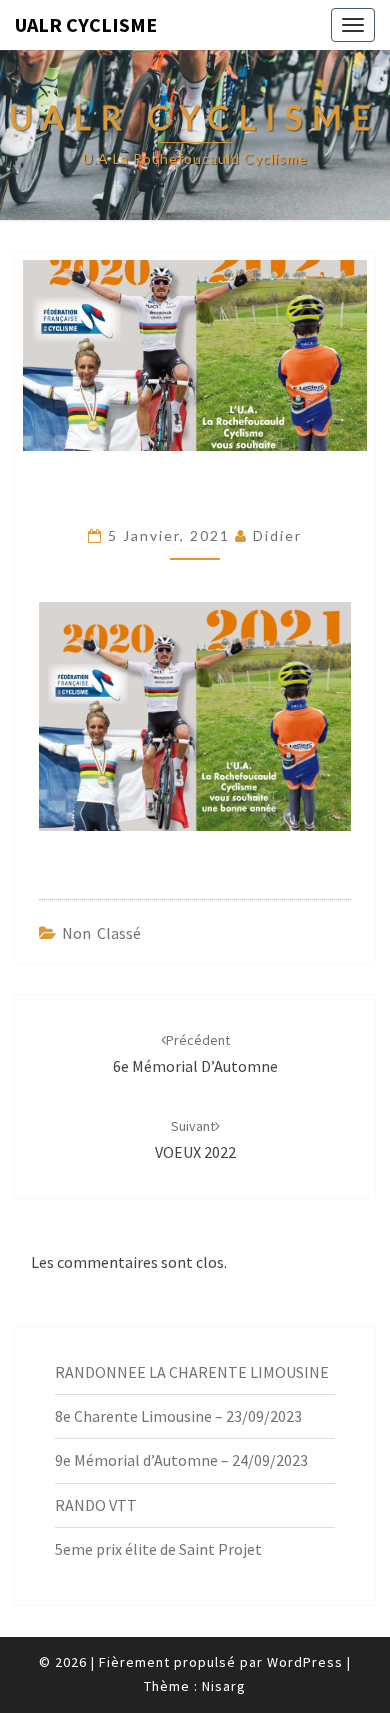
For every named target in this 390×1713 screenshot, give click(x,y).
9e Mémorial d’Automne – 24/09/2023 (181, 1460)
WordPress (305, 1662)
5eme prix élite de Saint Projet (158, 1549)
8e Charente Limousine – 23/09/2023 (178, 1416)
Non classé (101, 933)
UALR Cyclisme (86, 24)
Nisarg (224, 1686)
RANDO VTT (96, 1505)
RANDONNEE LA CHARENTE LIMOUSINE (192, 1372)
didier (277, 535)
